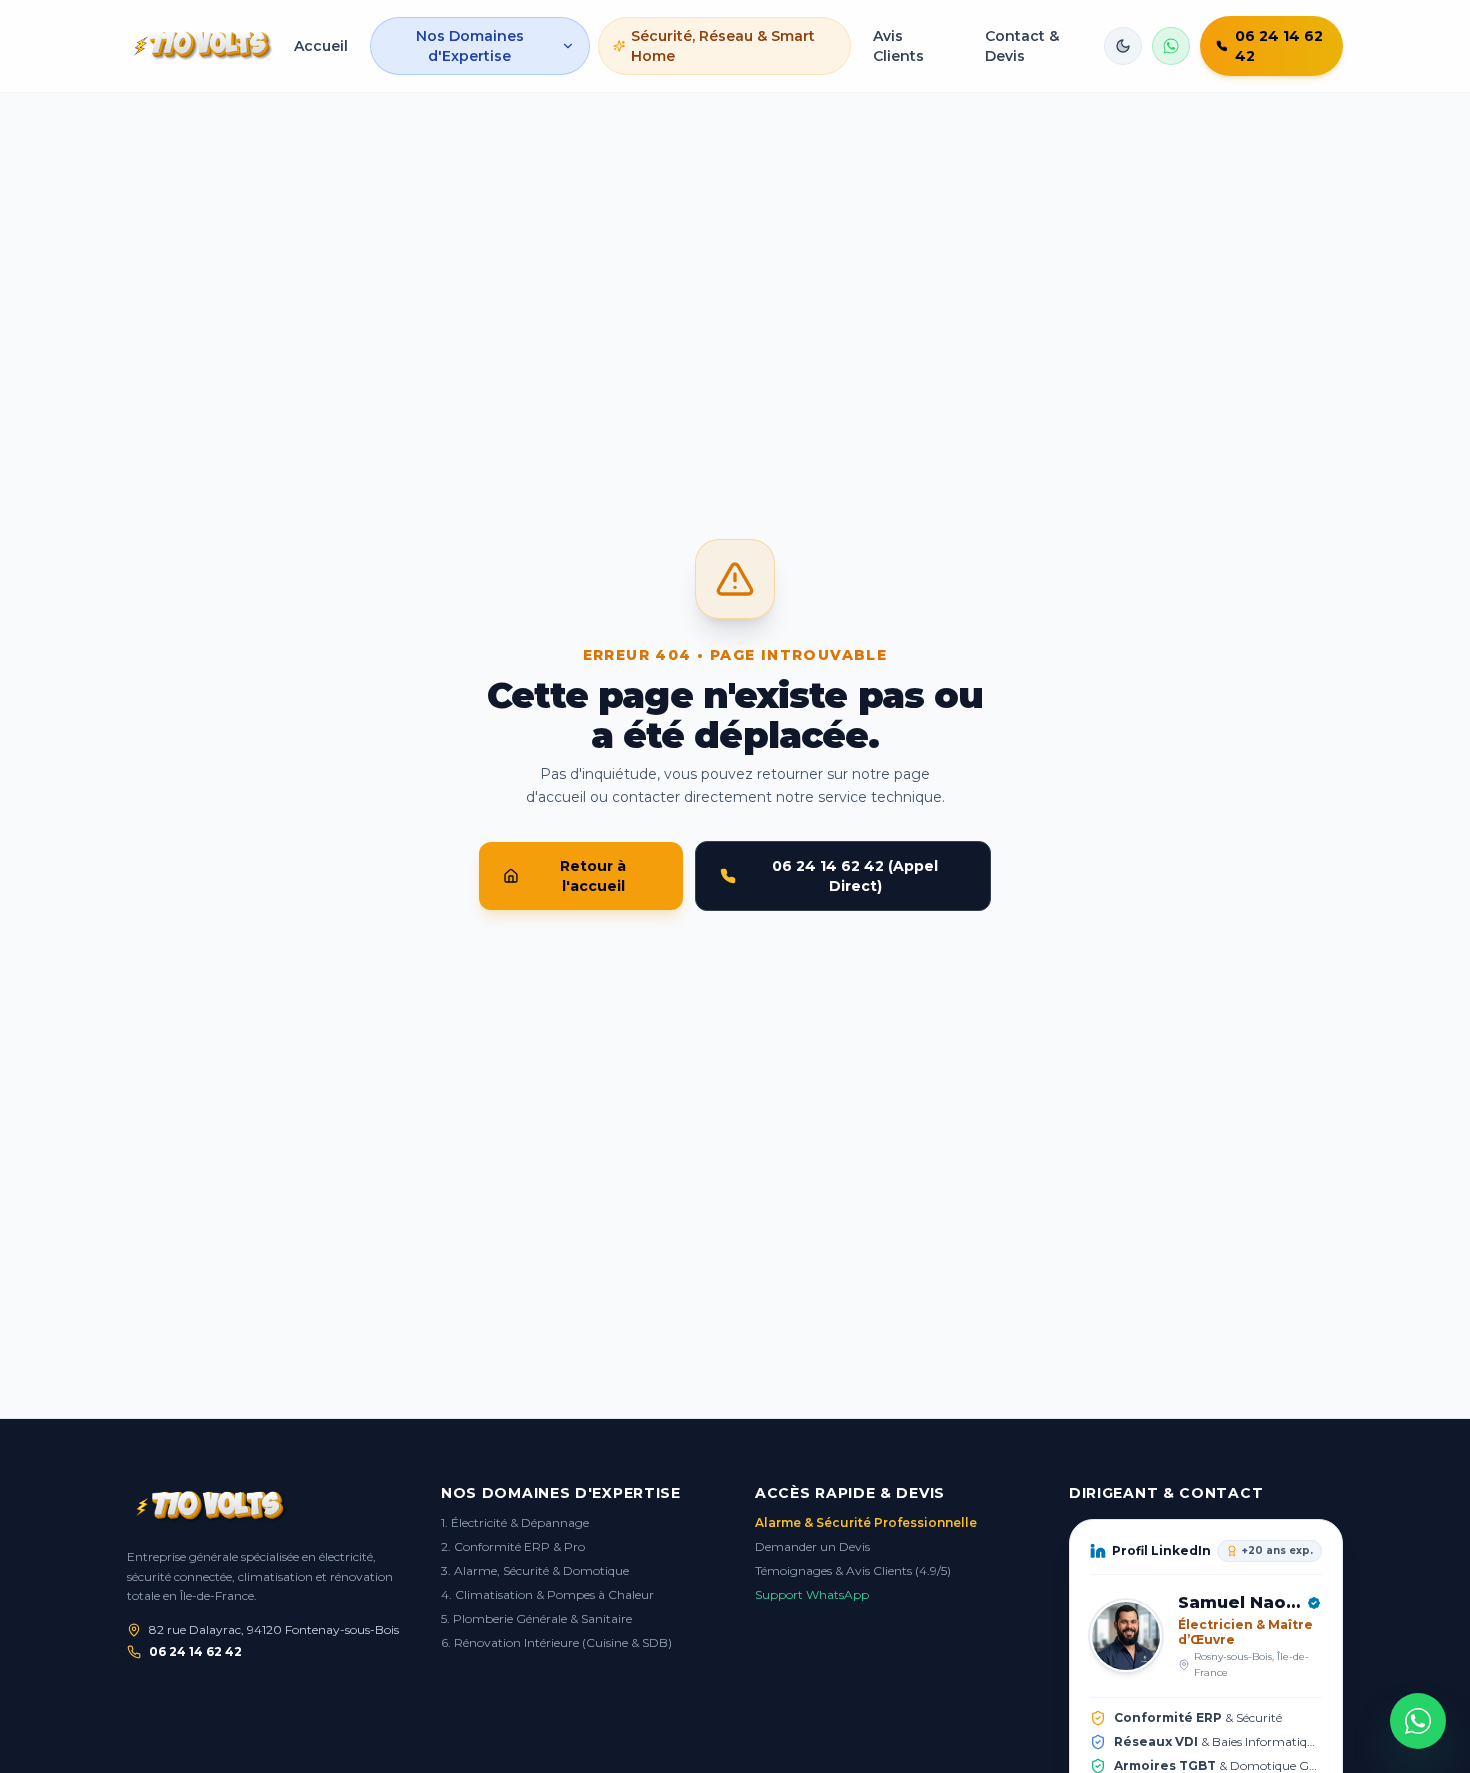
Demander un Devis (812, 1546)
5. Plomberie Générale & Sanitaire (536, 1618)
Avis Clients (898, 46)
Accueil (321, 46)
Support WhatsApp (812, 1594)
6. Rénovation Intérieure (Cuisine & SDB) (556, 1642)
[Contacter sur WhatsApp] (1171, 46)
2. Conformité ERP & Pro (513, 1546)
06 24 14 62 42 (195, 1651)
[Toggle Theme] (1123, 46)
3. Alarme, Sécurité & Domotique (535, 1570)
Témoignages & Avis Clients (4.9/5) (853, 1570)
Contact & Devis (1022, 46)
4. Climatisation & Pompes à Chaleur (547, 1594)
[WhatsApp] (1418, 1721)
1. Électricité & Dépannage (515, 1522)
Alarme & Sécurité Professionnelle (866, 1522)
